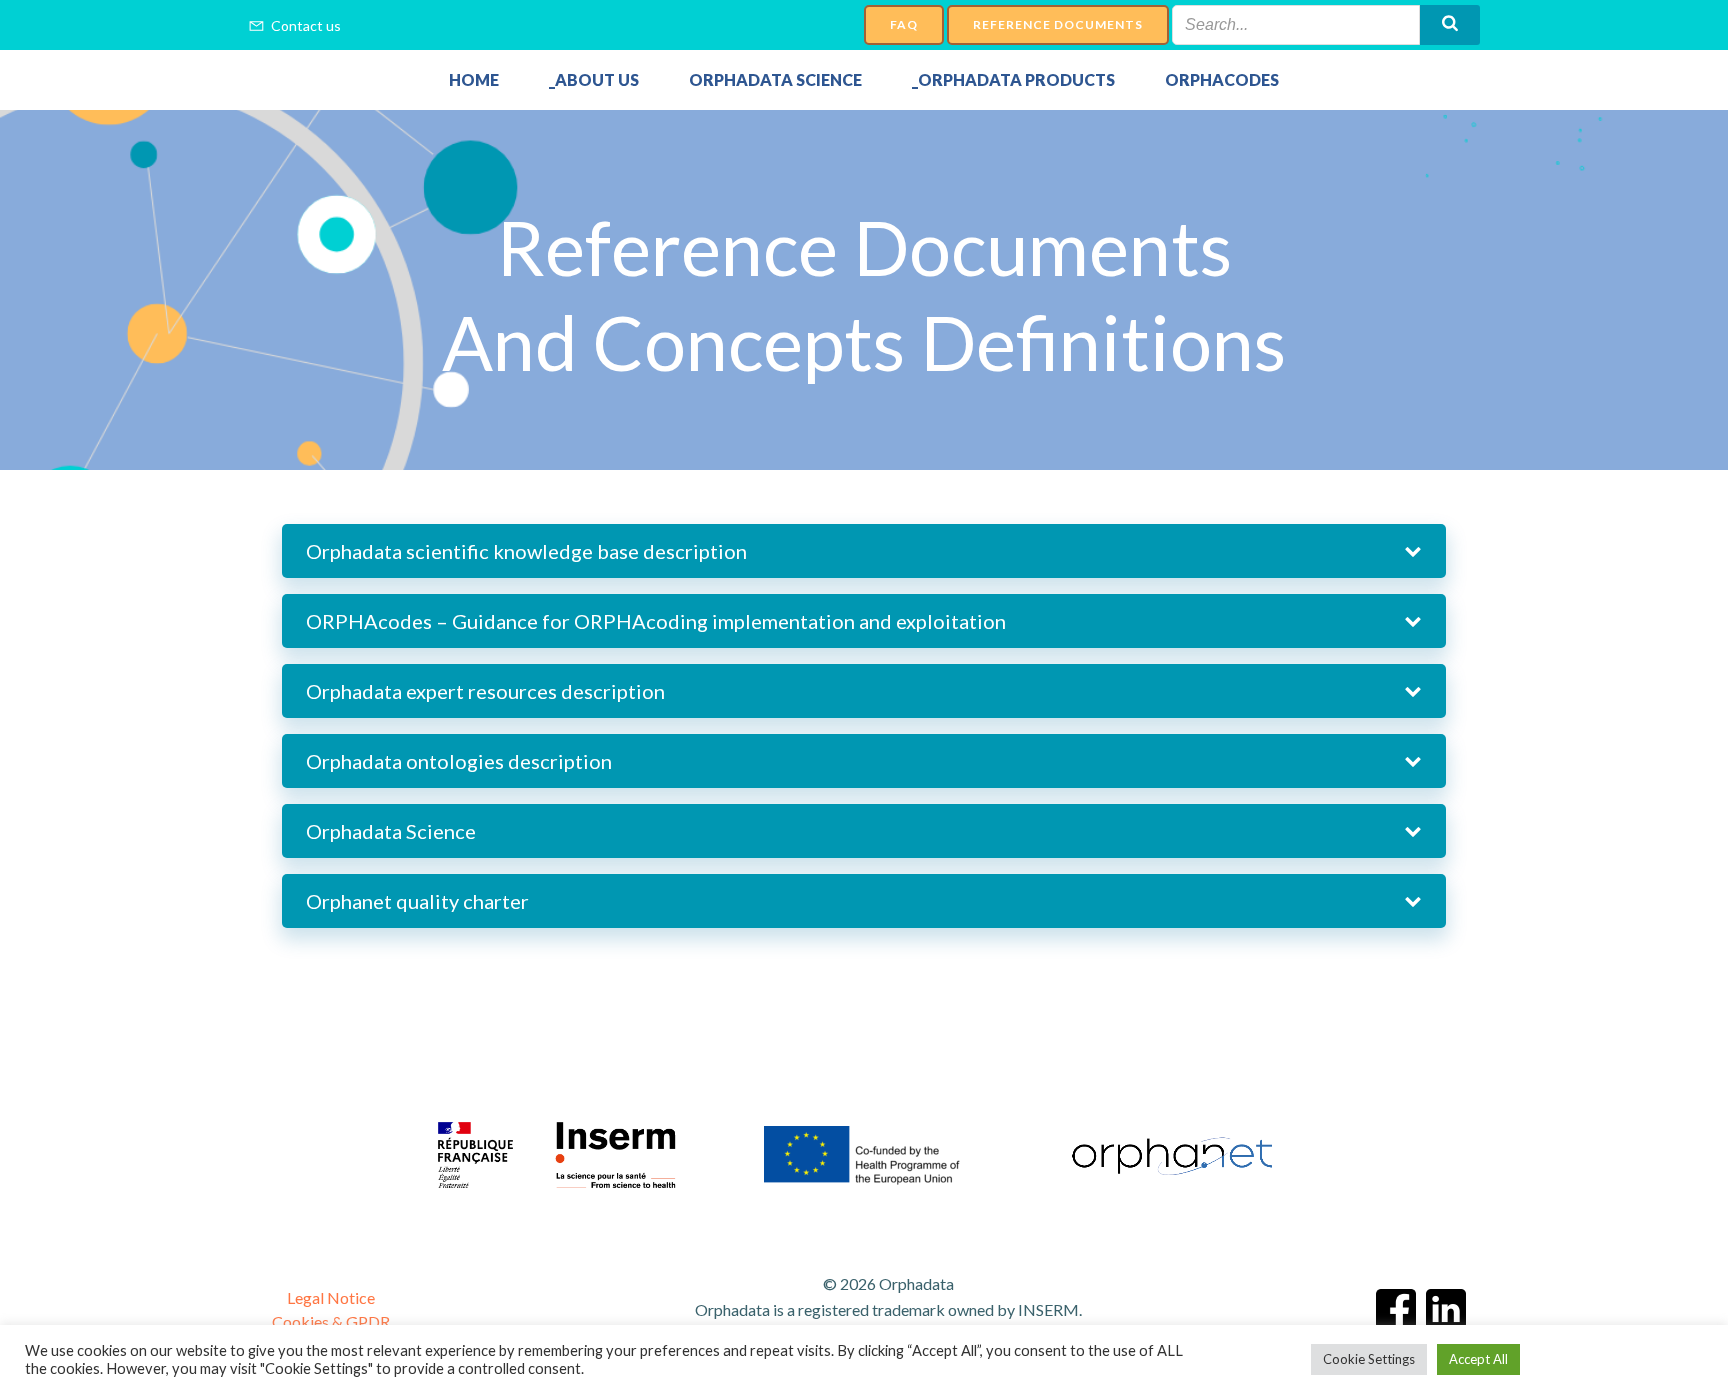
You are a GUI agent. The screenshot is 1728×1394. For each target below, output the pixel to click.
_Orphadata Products (1013, 80)
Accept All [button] (1478, 1359)
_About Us (594, 80)
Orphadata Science (775, 80)
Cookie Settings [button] (1369, 1359)
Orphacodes (1222, 80)
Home (474, 80)
